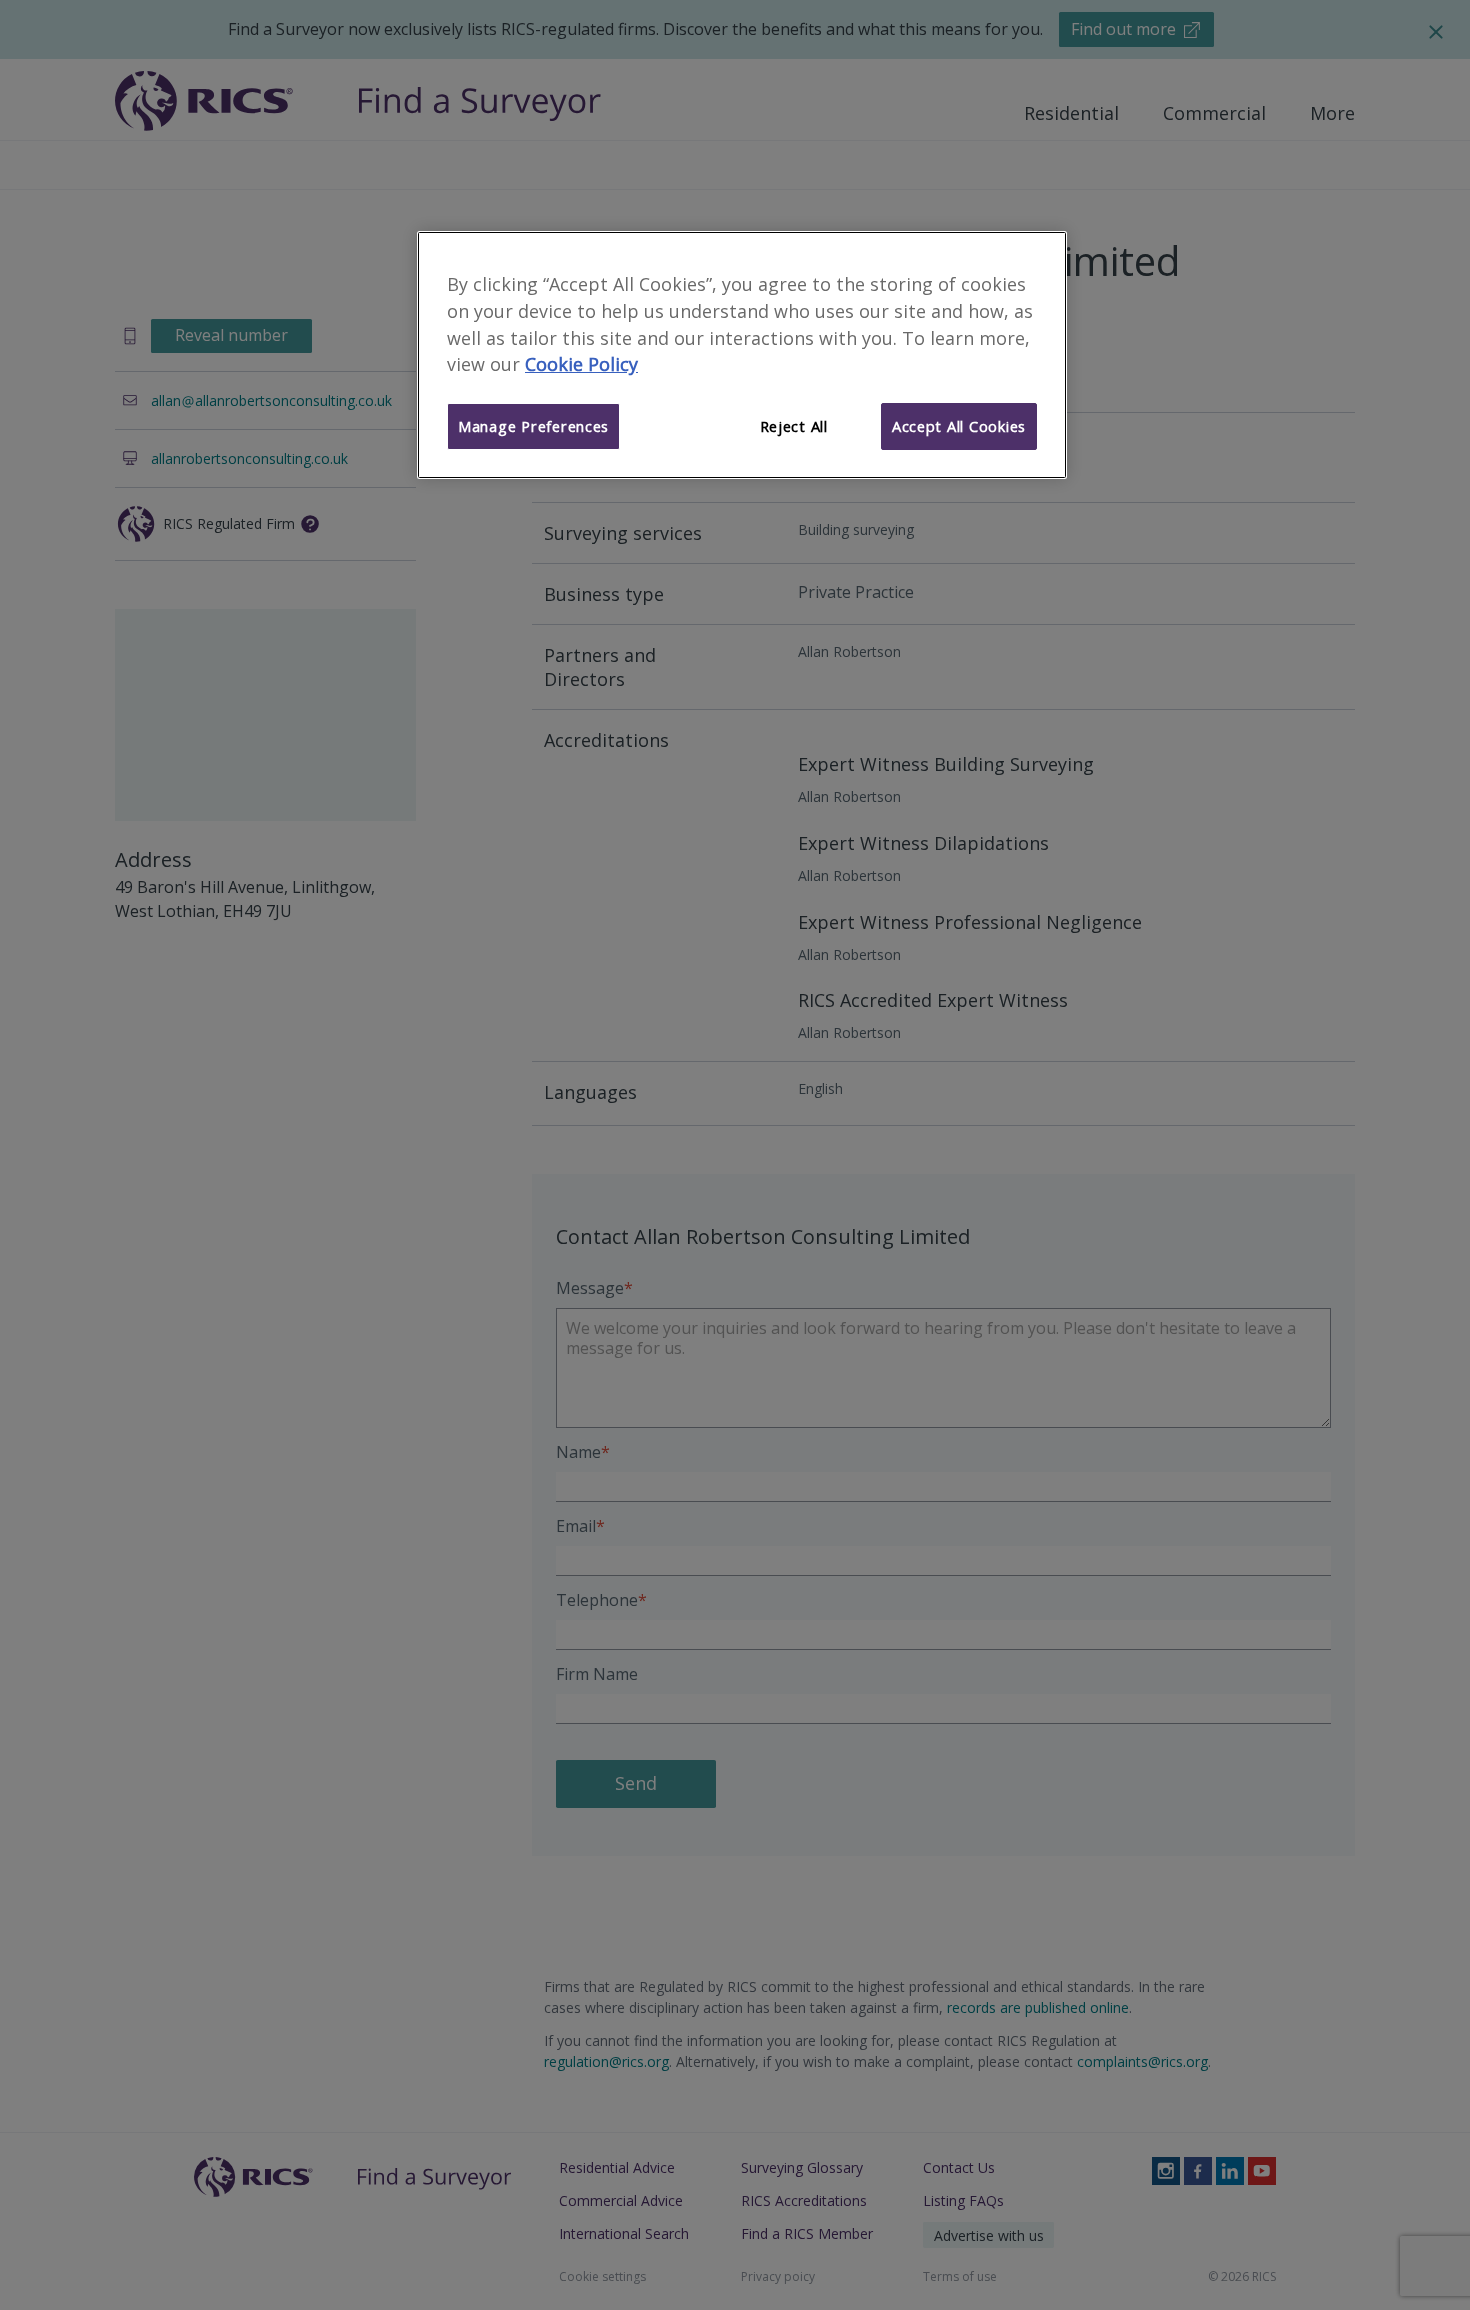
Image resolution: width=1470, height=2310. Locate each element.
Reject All (794, 426)
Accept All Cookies (959, 426)
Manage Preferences (533, 426)
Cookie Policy (581, 364)
